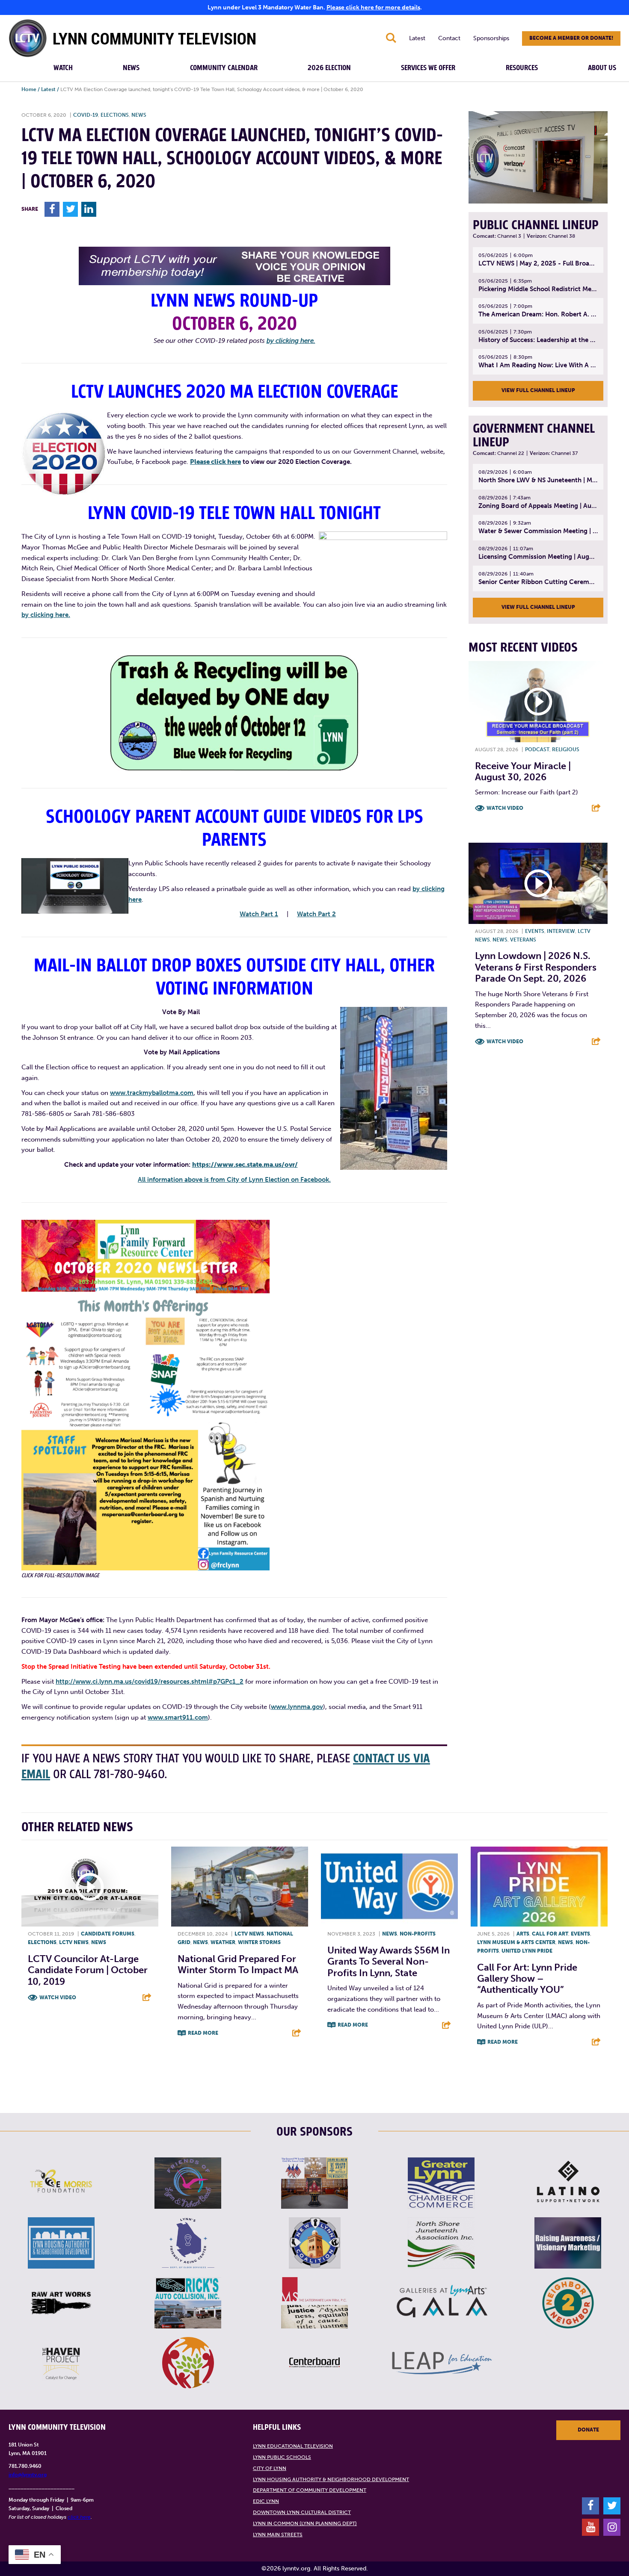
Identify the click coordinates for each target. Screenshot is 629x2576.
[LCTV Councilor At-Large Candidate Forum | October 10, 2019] (90, 1887)
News (131, 68)
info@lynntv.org (28, 2475)
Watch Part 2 (316, 914)
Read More (203, 2033)
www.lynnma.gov (297, 1707)
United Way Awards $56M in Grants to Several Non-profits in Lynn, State (389, 1962)
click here (79, 2517)
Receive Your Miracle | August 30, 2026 (523, 772)
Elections (115, 115)
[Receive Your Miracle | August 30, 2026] (538, 702)
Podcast (537, 749)
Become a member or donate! (571, 38)
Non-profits (418, 1934)
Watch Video (505, 808)
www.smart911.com (178, 1717)
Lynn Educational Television (293, 2446)
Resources (522, 68)
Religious (566, 749)
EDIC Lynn (266, 2501)
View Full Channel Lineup (538, 390)
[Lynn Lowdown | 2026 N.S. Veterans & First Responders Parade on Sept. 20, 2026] (538, 883)
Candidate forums (108, 1934)
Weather (223, 1942)
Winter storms (259, 1942)
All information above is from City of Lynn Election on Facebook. (234, 1180)
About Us (602, 68)
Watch (63, 68)
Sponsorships (491, 38)
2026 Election (329, 68)
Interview (561, 931)
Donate (588, 2430)
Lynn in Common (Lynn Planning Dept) (305, 2523)
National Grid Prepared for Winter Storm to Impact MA (238, 1964)
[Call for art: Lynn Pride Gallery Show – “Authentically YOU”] (539, 1887)
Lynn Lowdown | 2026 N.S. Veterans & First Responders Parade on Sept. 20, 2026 (536, 967)
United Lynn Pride (527, 1951)
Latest (417, 38)
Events (535, 931)
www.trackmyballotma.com (152, 1093)
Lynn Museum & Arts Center (516, 1942)
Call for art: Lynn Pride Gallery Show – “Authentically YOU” (527, 1979)
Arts (523, 1934)
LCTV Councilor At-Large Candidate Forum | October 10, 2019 (88, 1970)
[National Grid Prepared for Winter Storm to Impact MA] (240, 1887)
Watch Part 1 (259, 914)
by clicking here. (291, 341)
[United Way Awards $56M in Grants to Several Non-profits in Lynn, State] (389, 1887)
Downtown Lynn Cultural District (302, 2512)
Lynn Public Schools (282, 2457)
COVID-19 (86, 115)
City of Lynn (270, 2468)
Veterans (523, 940)
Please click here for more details (373, 7)
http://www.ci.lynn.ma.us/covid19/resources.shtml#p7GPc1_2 (150, 1682)
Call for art (550, 1934)
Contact (449, 38)
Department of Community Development (310, 2490)
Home (29, 89)
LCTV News (74, 1942)
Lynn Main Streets (278, 2535)
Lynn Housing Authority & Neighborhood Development (331, 2479)
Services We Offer (428, 68)
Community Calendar (224, 68)
